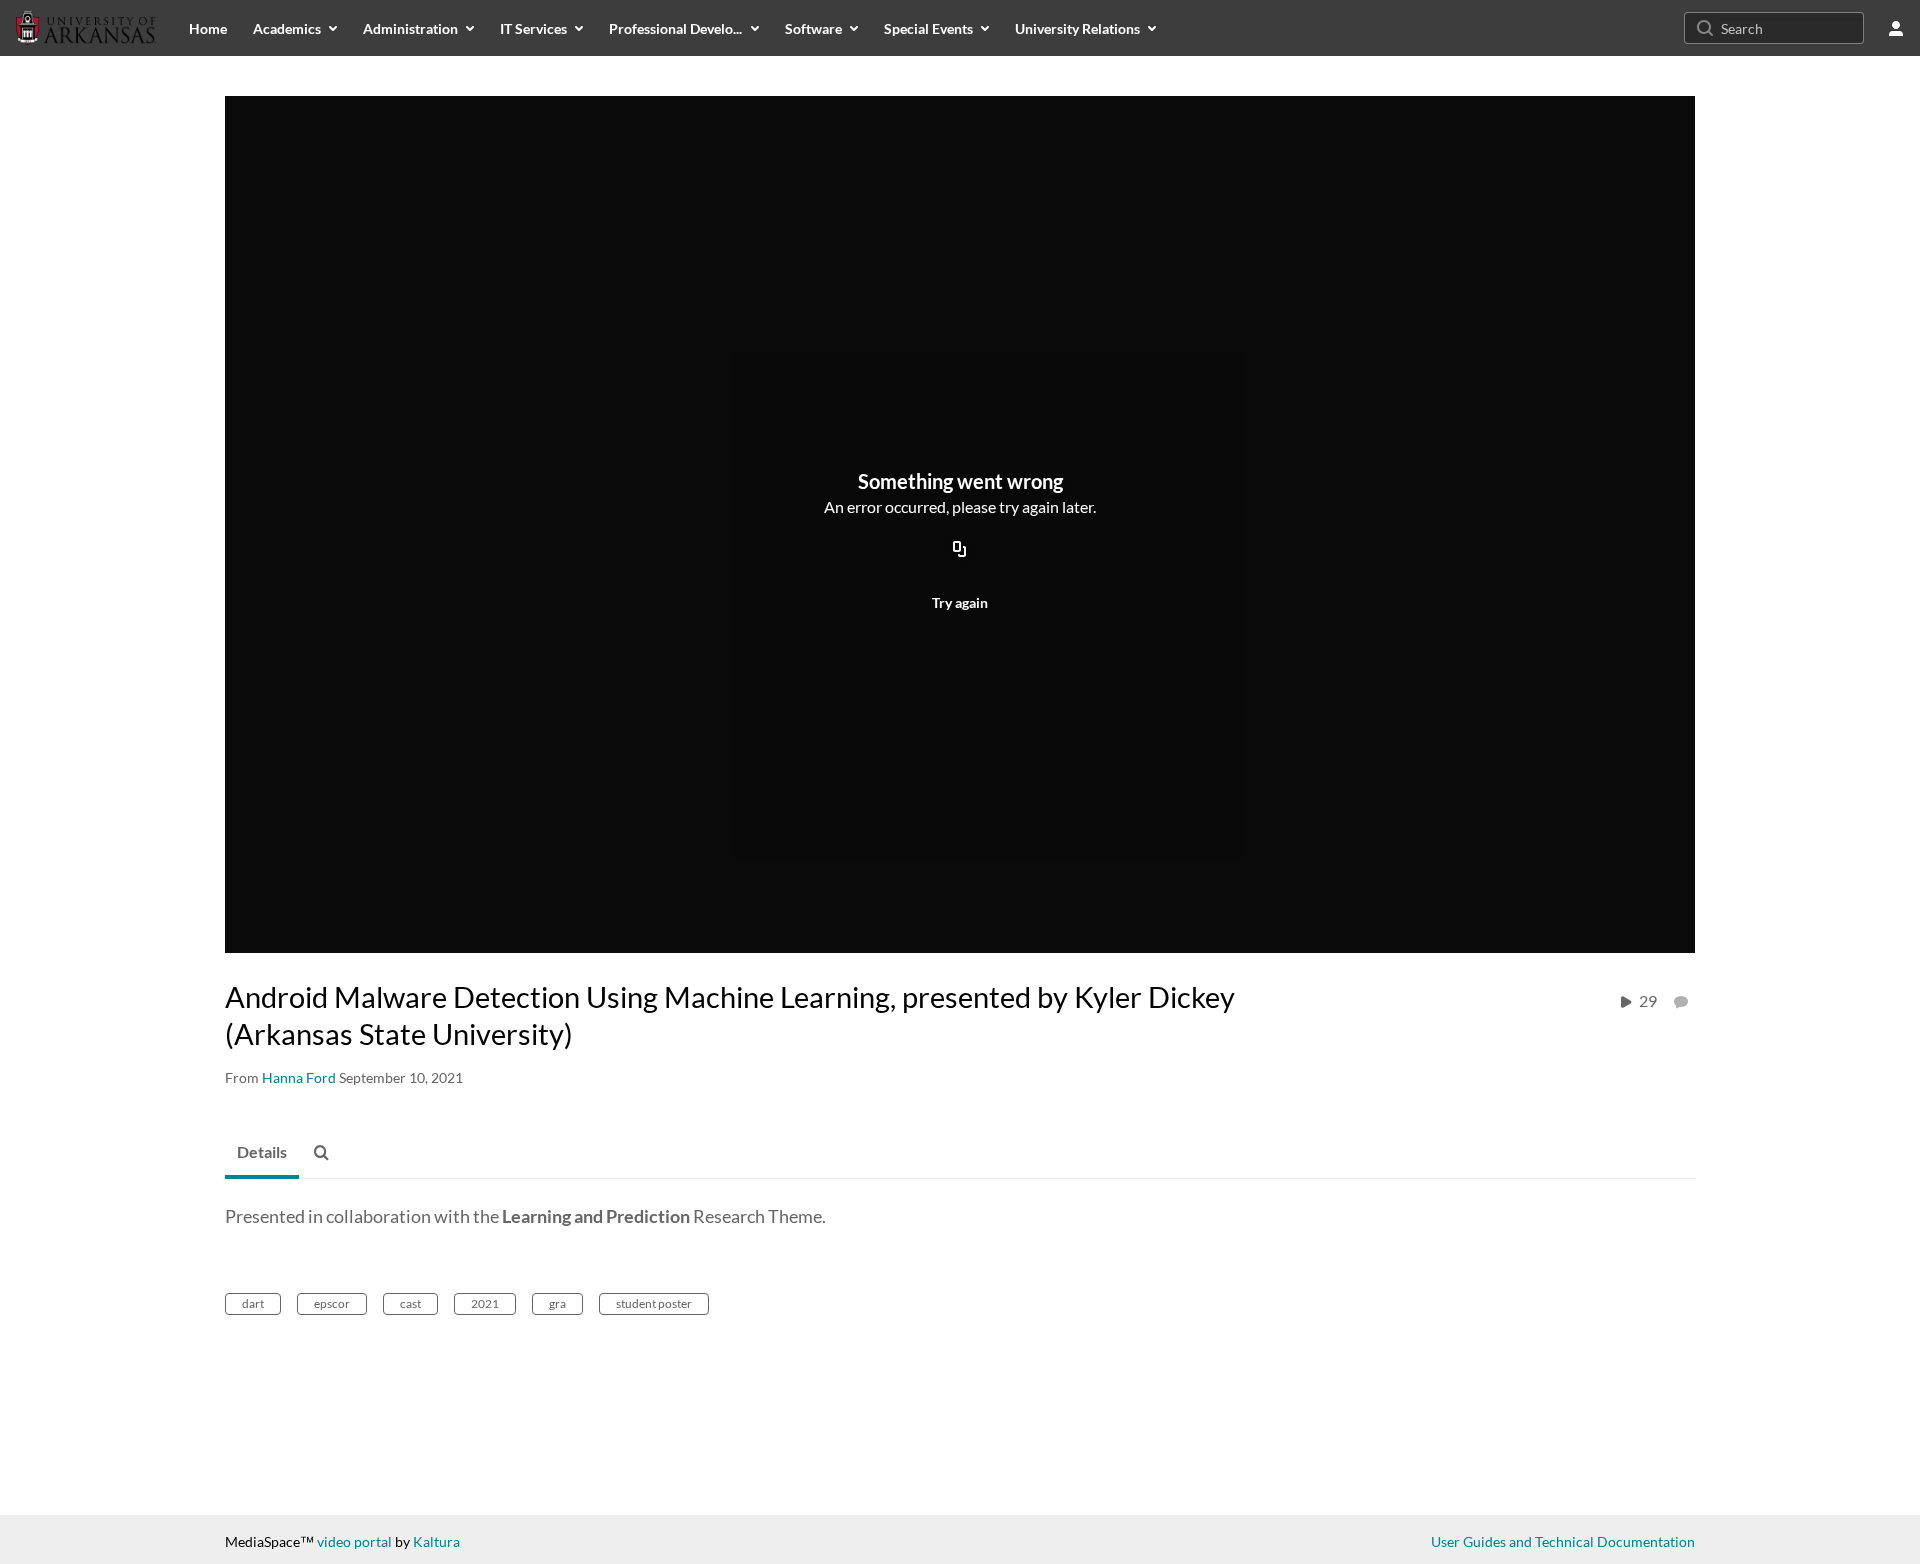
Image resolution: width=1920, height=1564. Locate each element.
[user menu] (1896, 28)
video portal (354, 1541)
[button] (327, 1153)
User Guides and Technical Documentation (1563, 1541)
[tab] (262, 1153)
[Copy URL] (960, 550)
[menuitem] (208, 28)
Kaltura (436, 1541)
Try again (960, 602)
